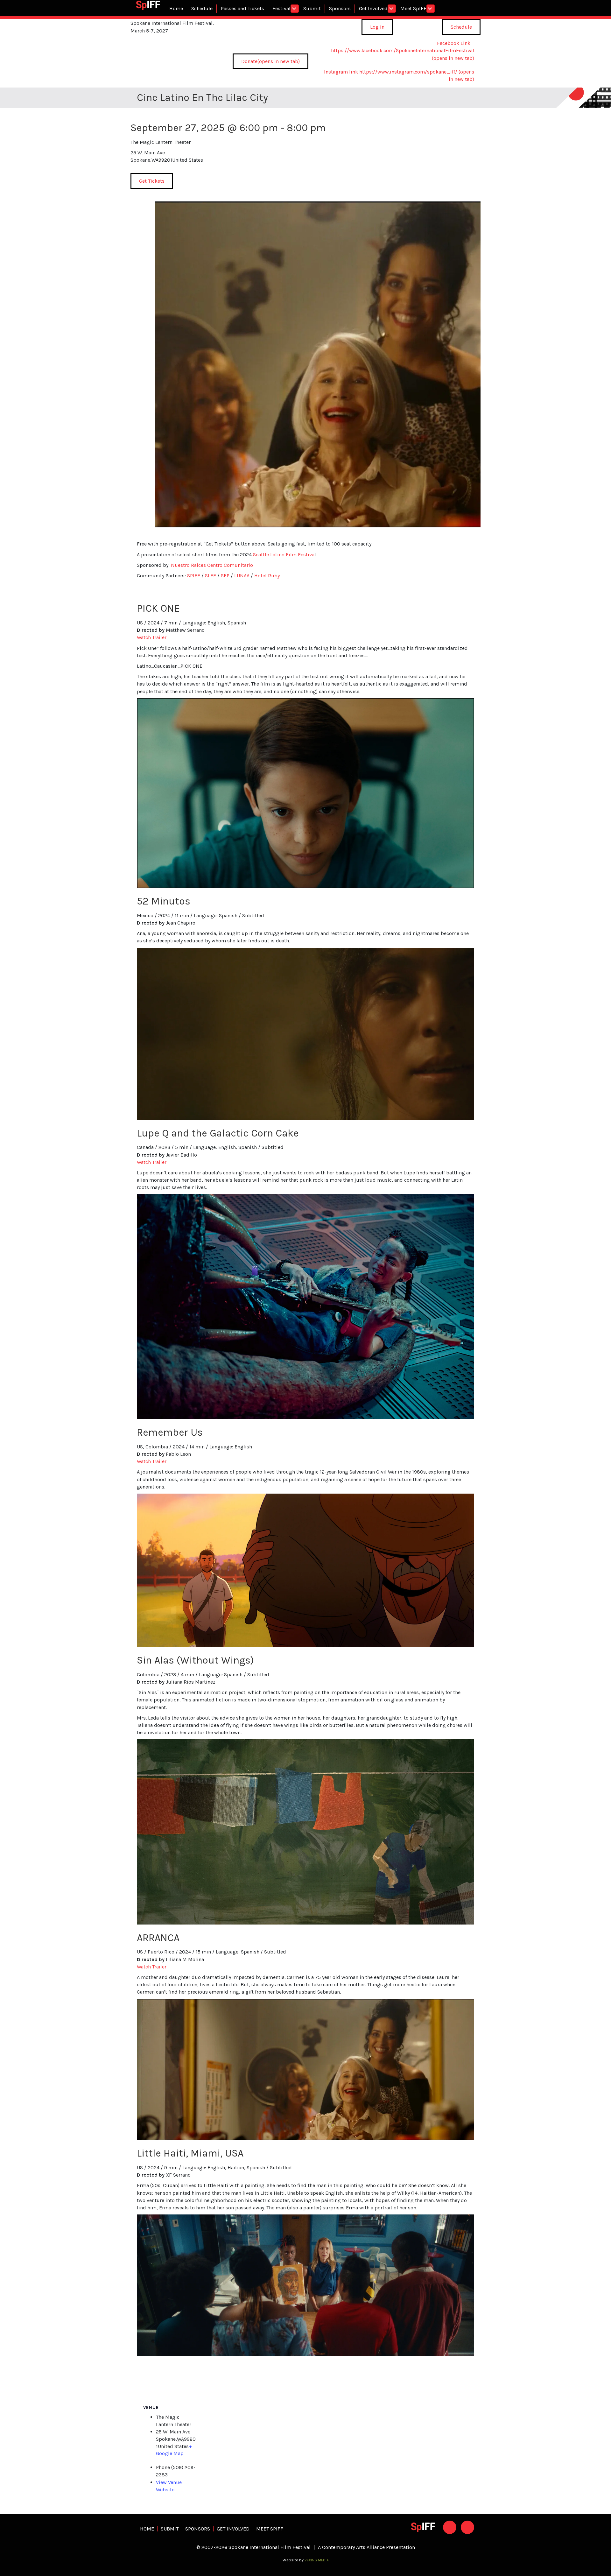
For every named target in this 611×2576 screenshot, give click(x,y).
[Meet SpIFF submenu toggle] (431, 9)
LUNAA (242, 576)
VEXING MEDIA (317, 2560)
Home (176, 8)
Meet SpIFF (413, 8)
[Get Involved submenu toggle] (392, 9)
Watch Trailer (152, 637)
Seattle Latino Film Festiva (284, 555)
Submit (312, 8)
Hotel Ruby (267, 576)
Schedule (202, 8)
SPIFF (194, 576)
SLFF (211, 576)
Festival (281, 8)
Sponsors (340, 8)
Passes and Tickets (242, 8)
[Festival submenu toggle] (295, 9)
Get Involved (373, 8)
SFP (225, 576)
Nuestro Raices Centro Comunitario (212, 565)
